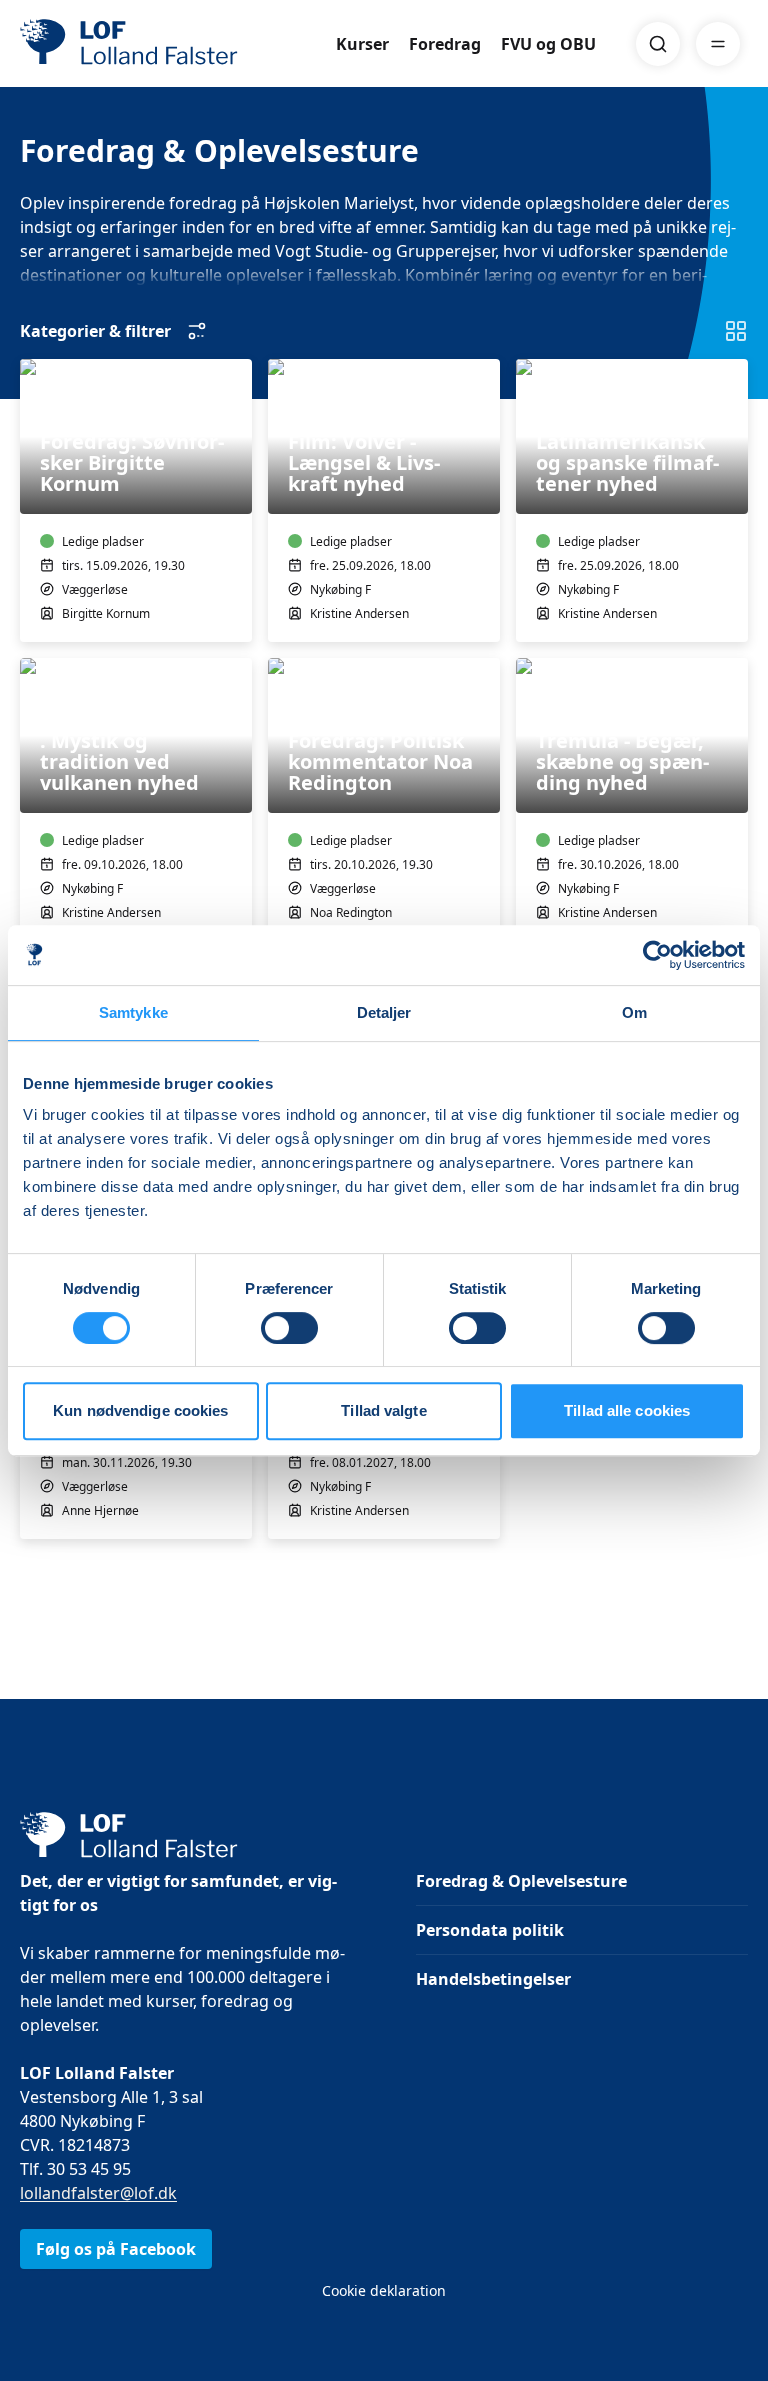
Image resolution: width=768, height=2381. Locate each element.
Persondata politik (490, 1930)
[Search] (658, 44)
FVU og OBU (548, 44)
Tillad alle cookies (627, 1410)
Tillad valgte (383, 1410)
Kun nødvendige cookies (140, 1410)
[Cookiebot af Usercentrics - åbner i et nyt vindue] (657, 955)
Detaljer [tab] (384, 1012)
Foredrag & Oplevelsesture (521, 1881)
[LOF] (166, 44)
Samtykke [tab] (133, 1012)
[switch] (289, 1328)
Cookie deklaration (384, 2290)
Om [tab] (634, 1012)
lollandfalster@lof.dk (98, 2193)
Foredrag (445, 44)
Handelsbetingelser (493, 1979)
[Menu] (718, 44)
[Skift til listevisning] (736, 331)
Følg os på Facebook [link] (116, 2249)
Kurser (362, 44)
